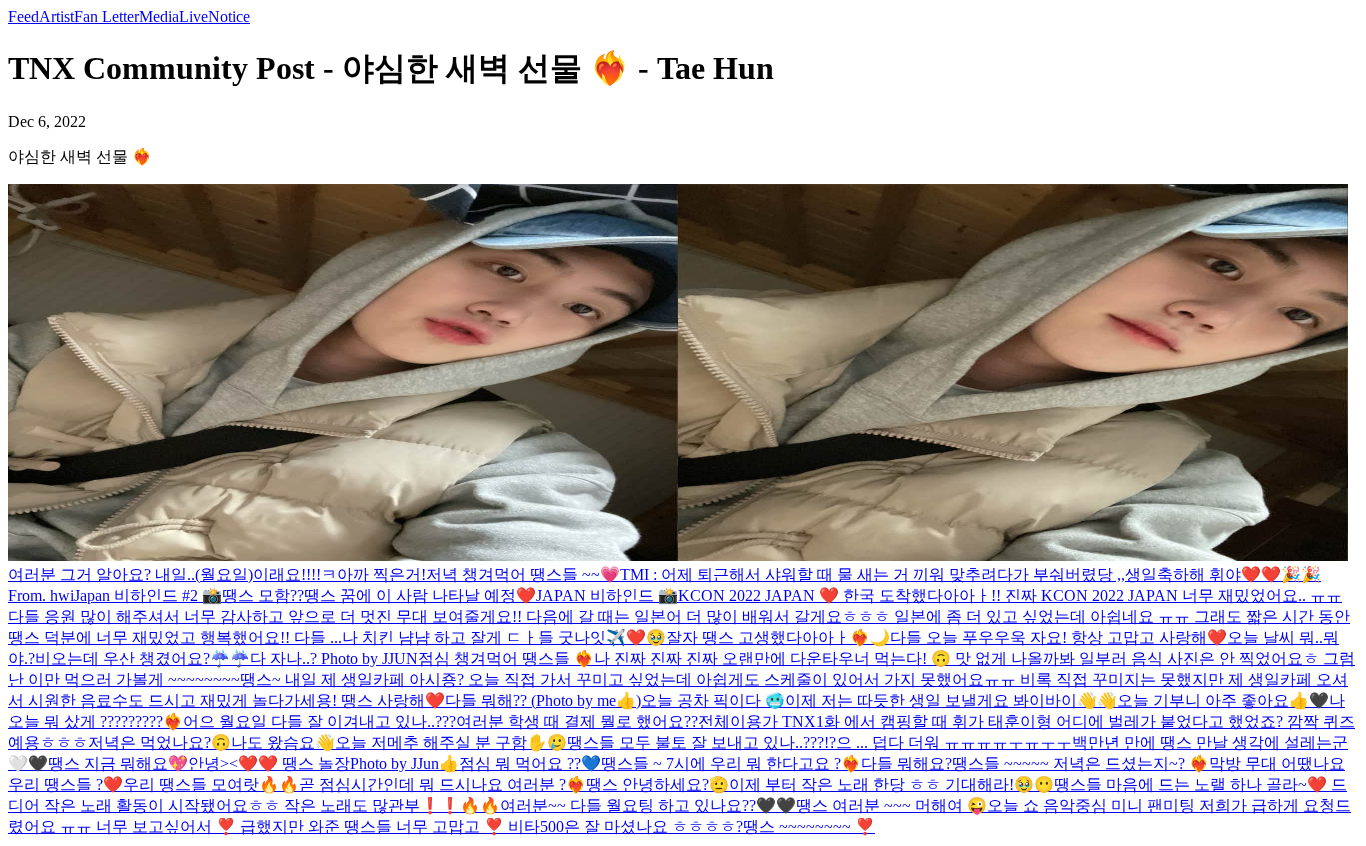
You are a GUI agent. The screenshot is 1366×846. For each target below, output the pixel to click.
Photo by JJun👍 (404, 763)
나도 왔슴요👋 (283, 742)
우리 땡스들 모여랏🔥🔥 (211, 784)
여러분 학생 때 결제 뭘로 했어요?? (577, 721)
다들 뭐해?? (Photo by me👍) (543, 700)
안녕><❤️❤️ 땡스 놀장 (269, 763)
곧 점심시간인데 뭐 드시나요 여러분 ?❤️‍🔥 (442, 784)
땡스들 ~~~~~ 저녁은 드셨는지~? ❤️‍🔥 (1080, 763)
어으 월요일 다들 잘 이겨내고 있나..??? (319, 721)
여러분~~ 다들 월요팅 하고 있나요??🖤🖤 (648, 805)
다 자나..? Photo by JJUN (334, 658)
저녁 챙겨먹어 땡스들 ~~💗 (523, 574)
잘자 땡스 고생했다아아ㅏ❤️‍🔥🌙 (778, 637)
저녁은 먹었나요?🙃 (159, 742)
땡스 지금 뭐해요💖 (118, 763)
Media (159, 16)
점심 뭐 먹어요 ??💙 (530, 763)
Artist (56, 16)
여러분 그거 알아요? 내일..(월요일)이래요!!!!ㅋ (172, 574)
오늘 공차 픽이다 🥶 (713, 700)
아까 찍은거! (381, 574)
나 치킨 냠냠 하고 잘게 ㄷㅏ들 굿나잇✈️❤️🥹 (504, 637)
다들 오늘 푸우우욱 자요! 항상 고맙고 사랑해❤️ (1058, 637)
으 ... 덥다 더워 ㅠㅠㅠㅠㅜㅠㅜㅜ (954, 742)
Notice (229, 16)
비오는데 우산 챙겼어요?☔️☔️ (142, 658)
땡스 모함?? (263, 595)
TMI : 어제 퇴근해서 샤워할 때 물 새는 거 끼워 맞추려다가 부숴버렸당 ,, (872, 574)
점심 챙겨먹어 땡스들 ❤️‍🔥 (506, 658)
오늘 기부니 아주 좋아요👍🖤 (1223, 700)
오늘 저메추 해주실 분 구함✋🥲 (451, 742)
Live (193, 16)
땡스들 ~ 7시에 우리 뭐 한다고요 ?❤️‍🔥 (731, 763)
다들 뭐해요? (906, 763)
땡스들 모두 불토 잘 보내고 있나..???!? (701, 742)
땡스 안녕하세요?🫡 (657, 784)
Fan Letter (106, 16)
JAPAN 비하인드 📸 (607, 595)
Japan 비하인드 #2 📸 (148, 595)
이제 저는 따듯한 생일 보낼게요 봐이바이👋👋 (951, 700)
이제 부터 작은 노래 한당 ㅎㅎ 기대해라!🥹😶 (891, 784)
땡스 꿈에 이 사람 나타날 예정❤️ (420, 595)
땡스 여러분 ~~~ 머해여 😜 (891, 805)
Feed (23, 16)
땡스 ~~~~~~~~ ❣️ (809, 826)
